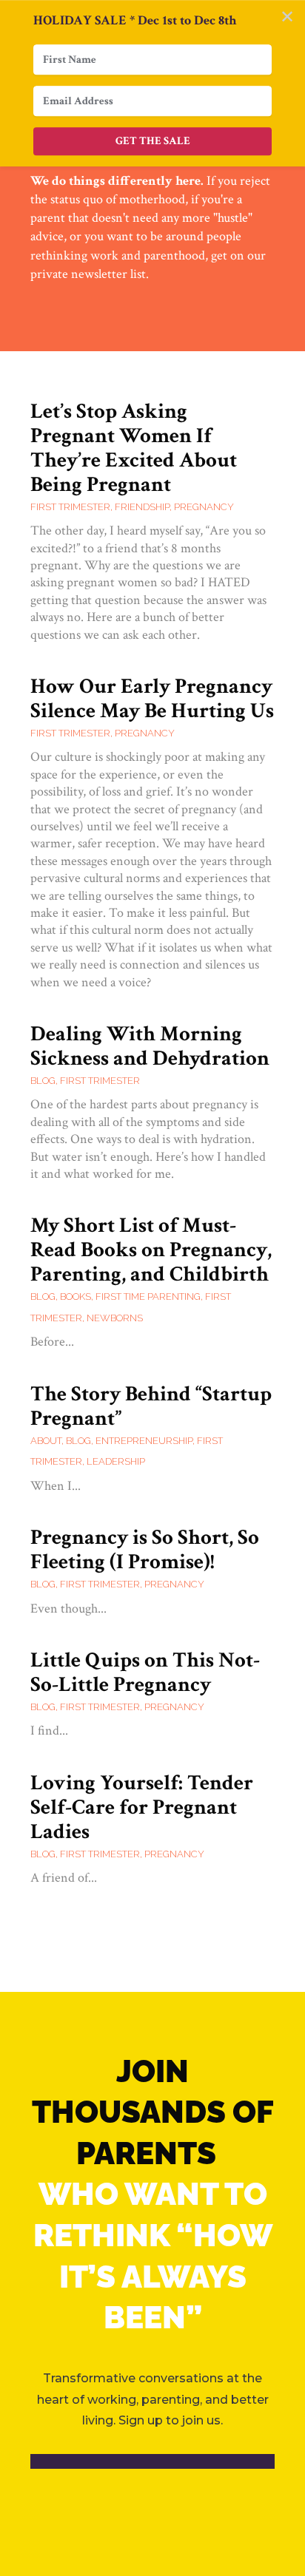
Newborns (115, 1318)
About (46, 1441)
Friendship (142, 507)
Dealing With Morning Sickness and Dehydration (150, 1046)
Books (76, 1297)
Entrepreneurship (144, 1441)
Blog (43, 1081)
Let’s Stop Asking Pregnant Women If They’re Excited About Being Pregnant (134, 448)
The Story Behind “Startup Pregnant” (151, 1406)
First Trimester (70, 507)
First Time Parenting (148, 1297)
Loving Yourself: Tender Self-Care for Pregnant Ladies (142, 1807)
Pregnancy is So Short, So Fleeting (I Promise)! (145, 1549)
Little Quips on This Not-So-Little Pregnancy (145, 1672)
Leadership (116, 1461)
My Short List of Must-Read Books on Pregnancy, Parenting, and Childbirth (151, 1250)
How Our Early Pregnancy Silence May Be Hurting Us (152, 698)
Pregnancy (204, 507)
